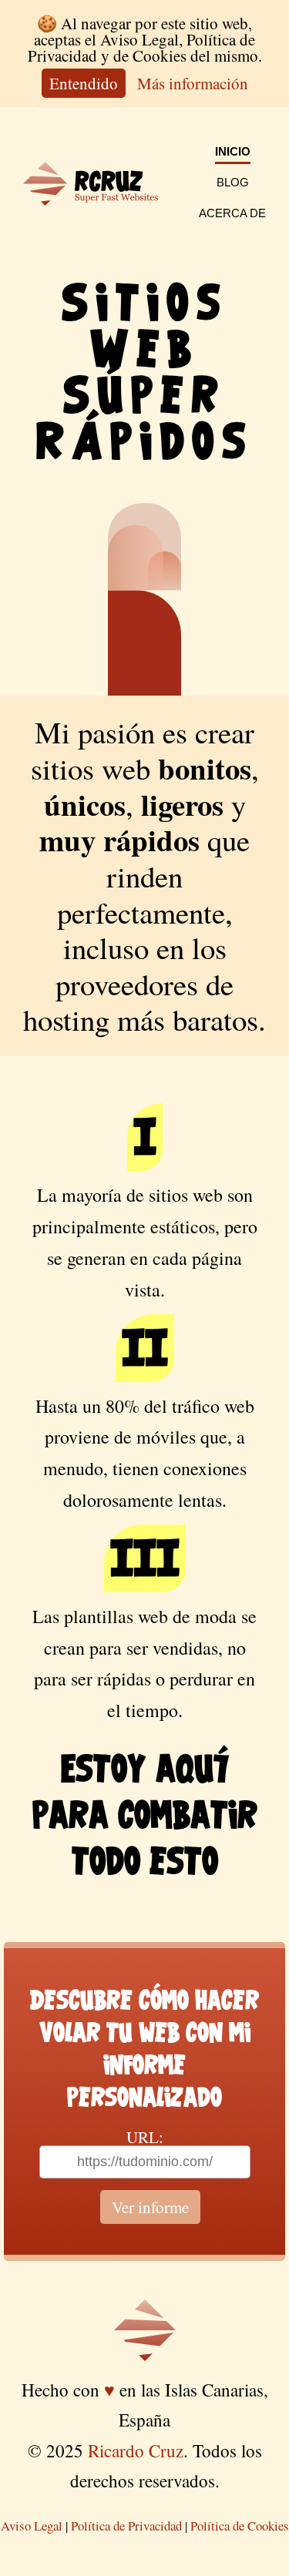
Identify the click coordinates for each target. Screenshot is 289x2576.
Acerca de (232, 213)
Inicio (233, 151)
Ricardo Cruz (136, 2450)
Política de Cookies (240, 2526)
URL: (145, 2137)
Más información (193, 83)
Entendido (84, 83)
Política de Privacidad (126, 2526)
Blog (233, 182)
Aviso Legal (32, 2526)
